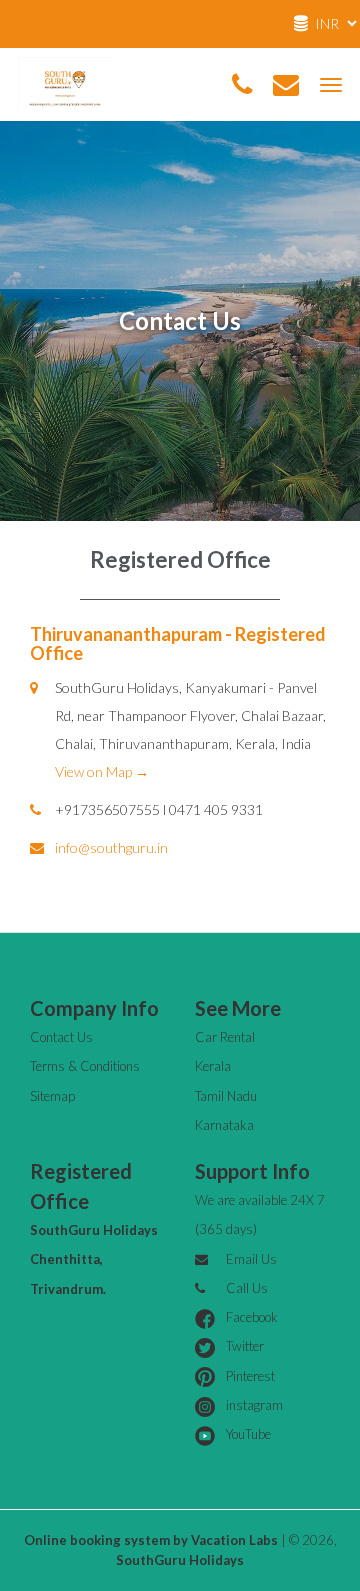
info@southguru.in (111, 847)
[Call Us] (242, 85)
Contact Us (61, 1037)
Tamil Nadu (226, 1096)
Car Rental (225, 1037)
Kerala (213, 1066)
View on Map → (102, 771)
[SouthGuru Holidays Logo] (65, 82)
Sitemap (52, 1096)
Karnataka (224, 1125)
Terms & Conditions (85, 1066)
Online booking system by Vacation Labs (152, 1540)
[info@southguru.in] (286, 85)
